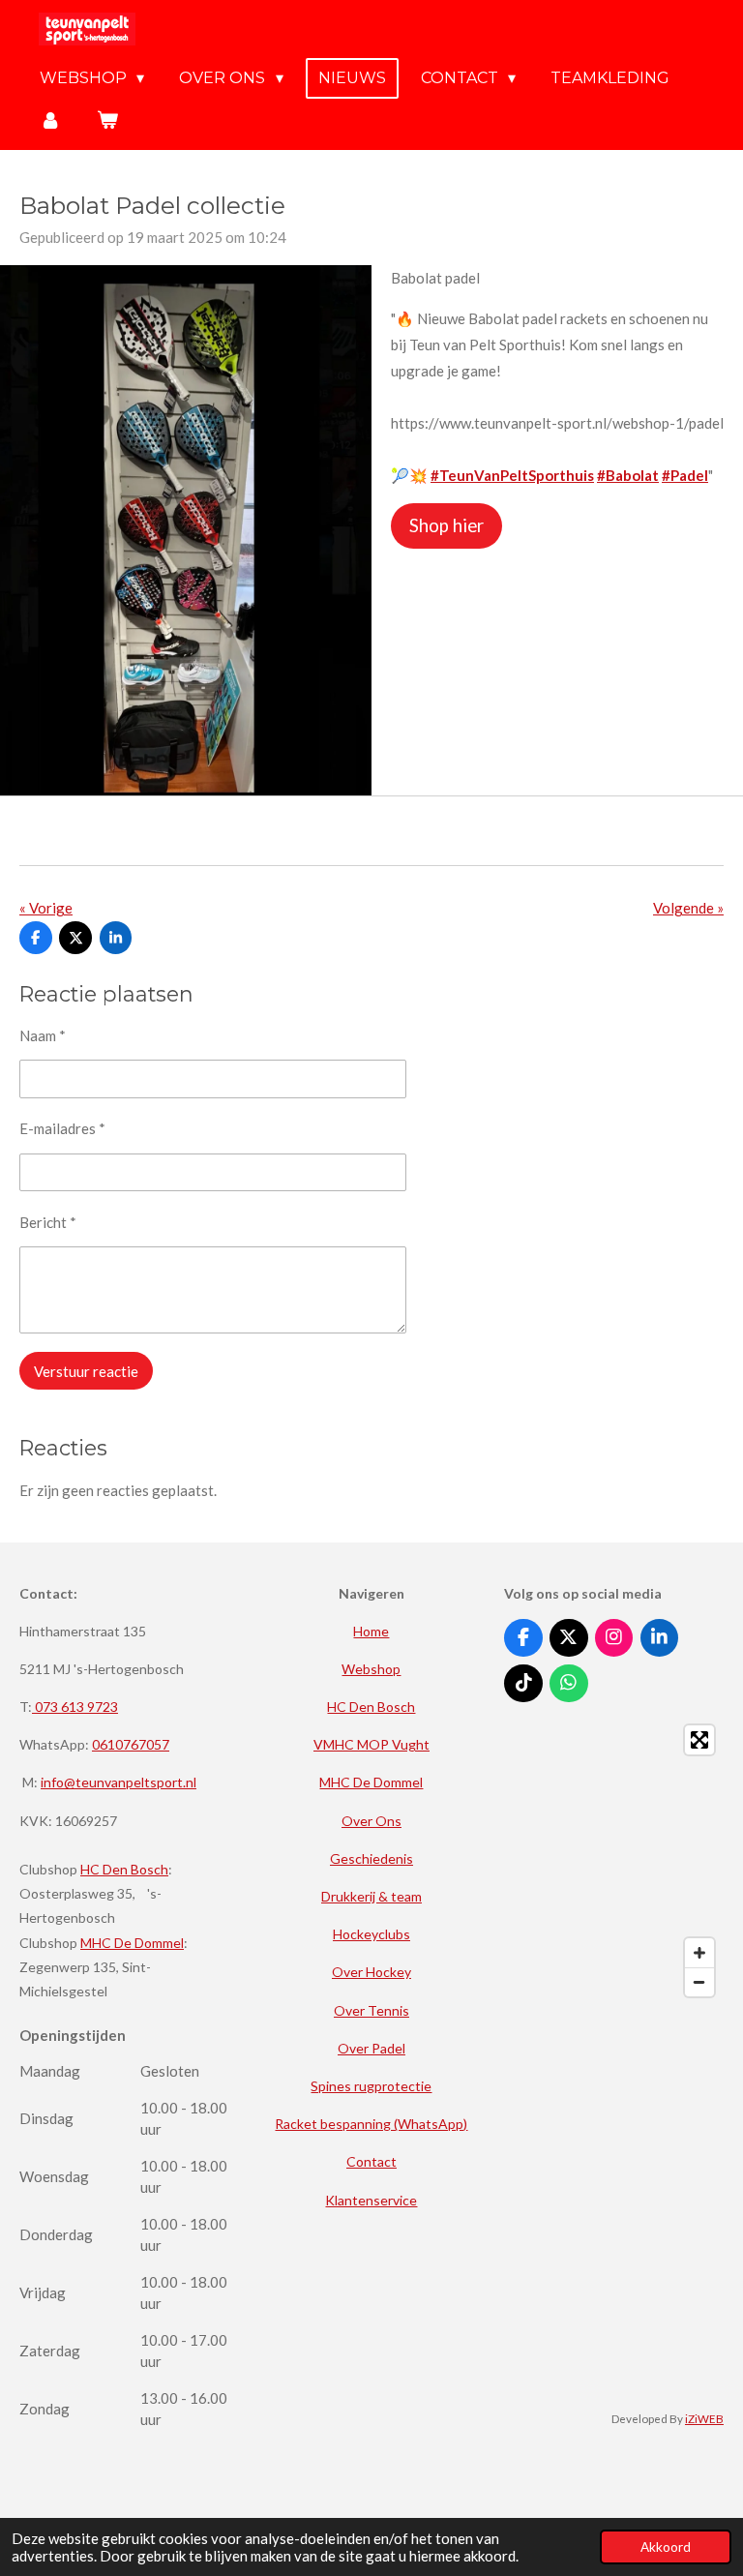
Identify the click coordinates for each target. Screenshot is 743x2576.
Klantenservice (371, 2200)
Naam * (43, 1035)
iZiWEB (704, 2418)
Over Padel (371, 2048)
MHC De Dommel (132, 1943)
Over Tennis (371, 2010)
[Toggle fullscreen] (699, 1740)
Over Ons (371, 1821)
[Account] (50, 120)
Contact (371, 2161)
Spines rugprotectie (371, 2086)
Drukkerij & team (371, 1896)
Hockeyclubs (371, 1934)
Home (371, 1631)
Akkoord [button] (666, 2547)
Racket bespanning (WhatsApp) (371, 2124)
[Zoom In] (699, 1953)
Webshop (371, 1669)
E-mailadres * (62, 1128)
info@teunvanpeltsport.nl (119, 1782)
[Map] (614, 1861)
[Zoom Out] (699, 1982)
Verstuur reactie (86, 1371)
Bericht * (48, 1222)
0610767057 (131, 1744)
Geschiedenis (371, 1858)
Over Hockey (371, 1972)
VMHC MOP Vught (371, 1744)
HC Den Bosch (124, 1869)
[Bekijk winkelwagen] (106, 120)
